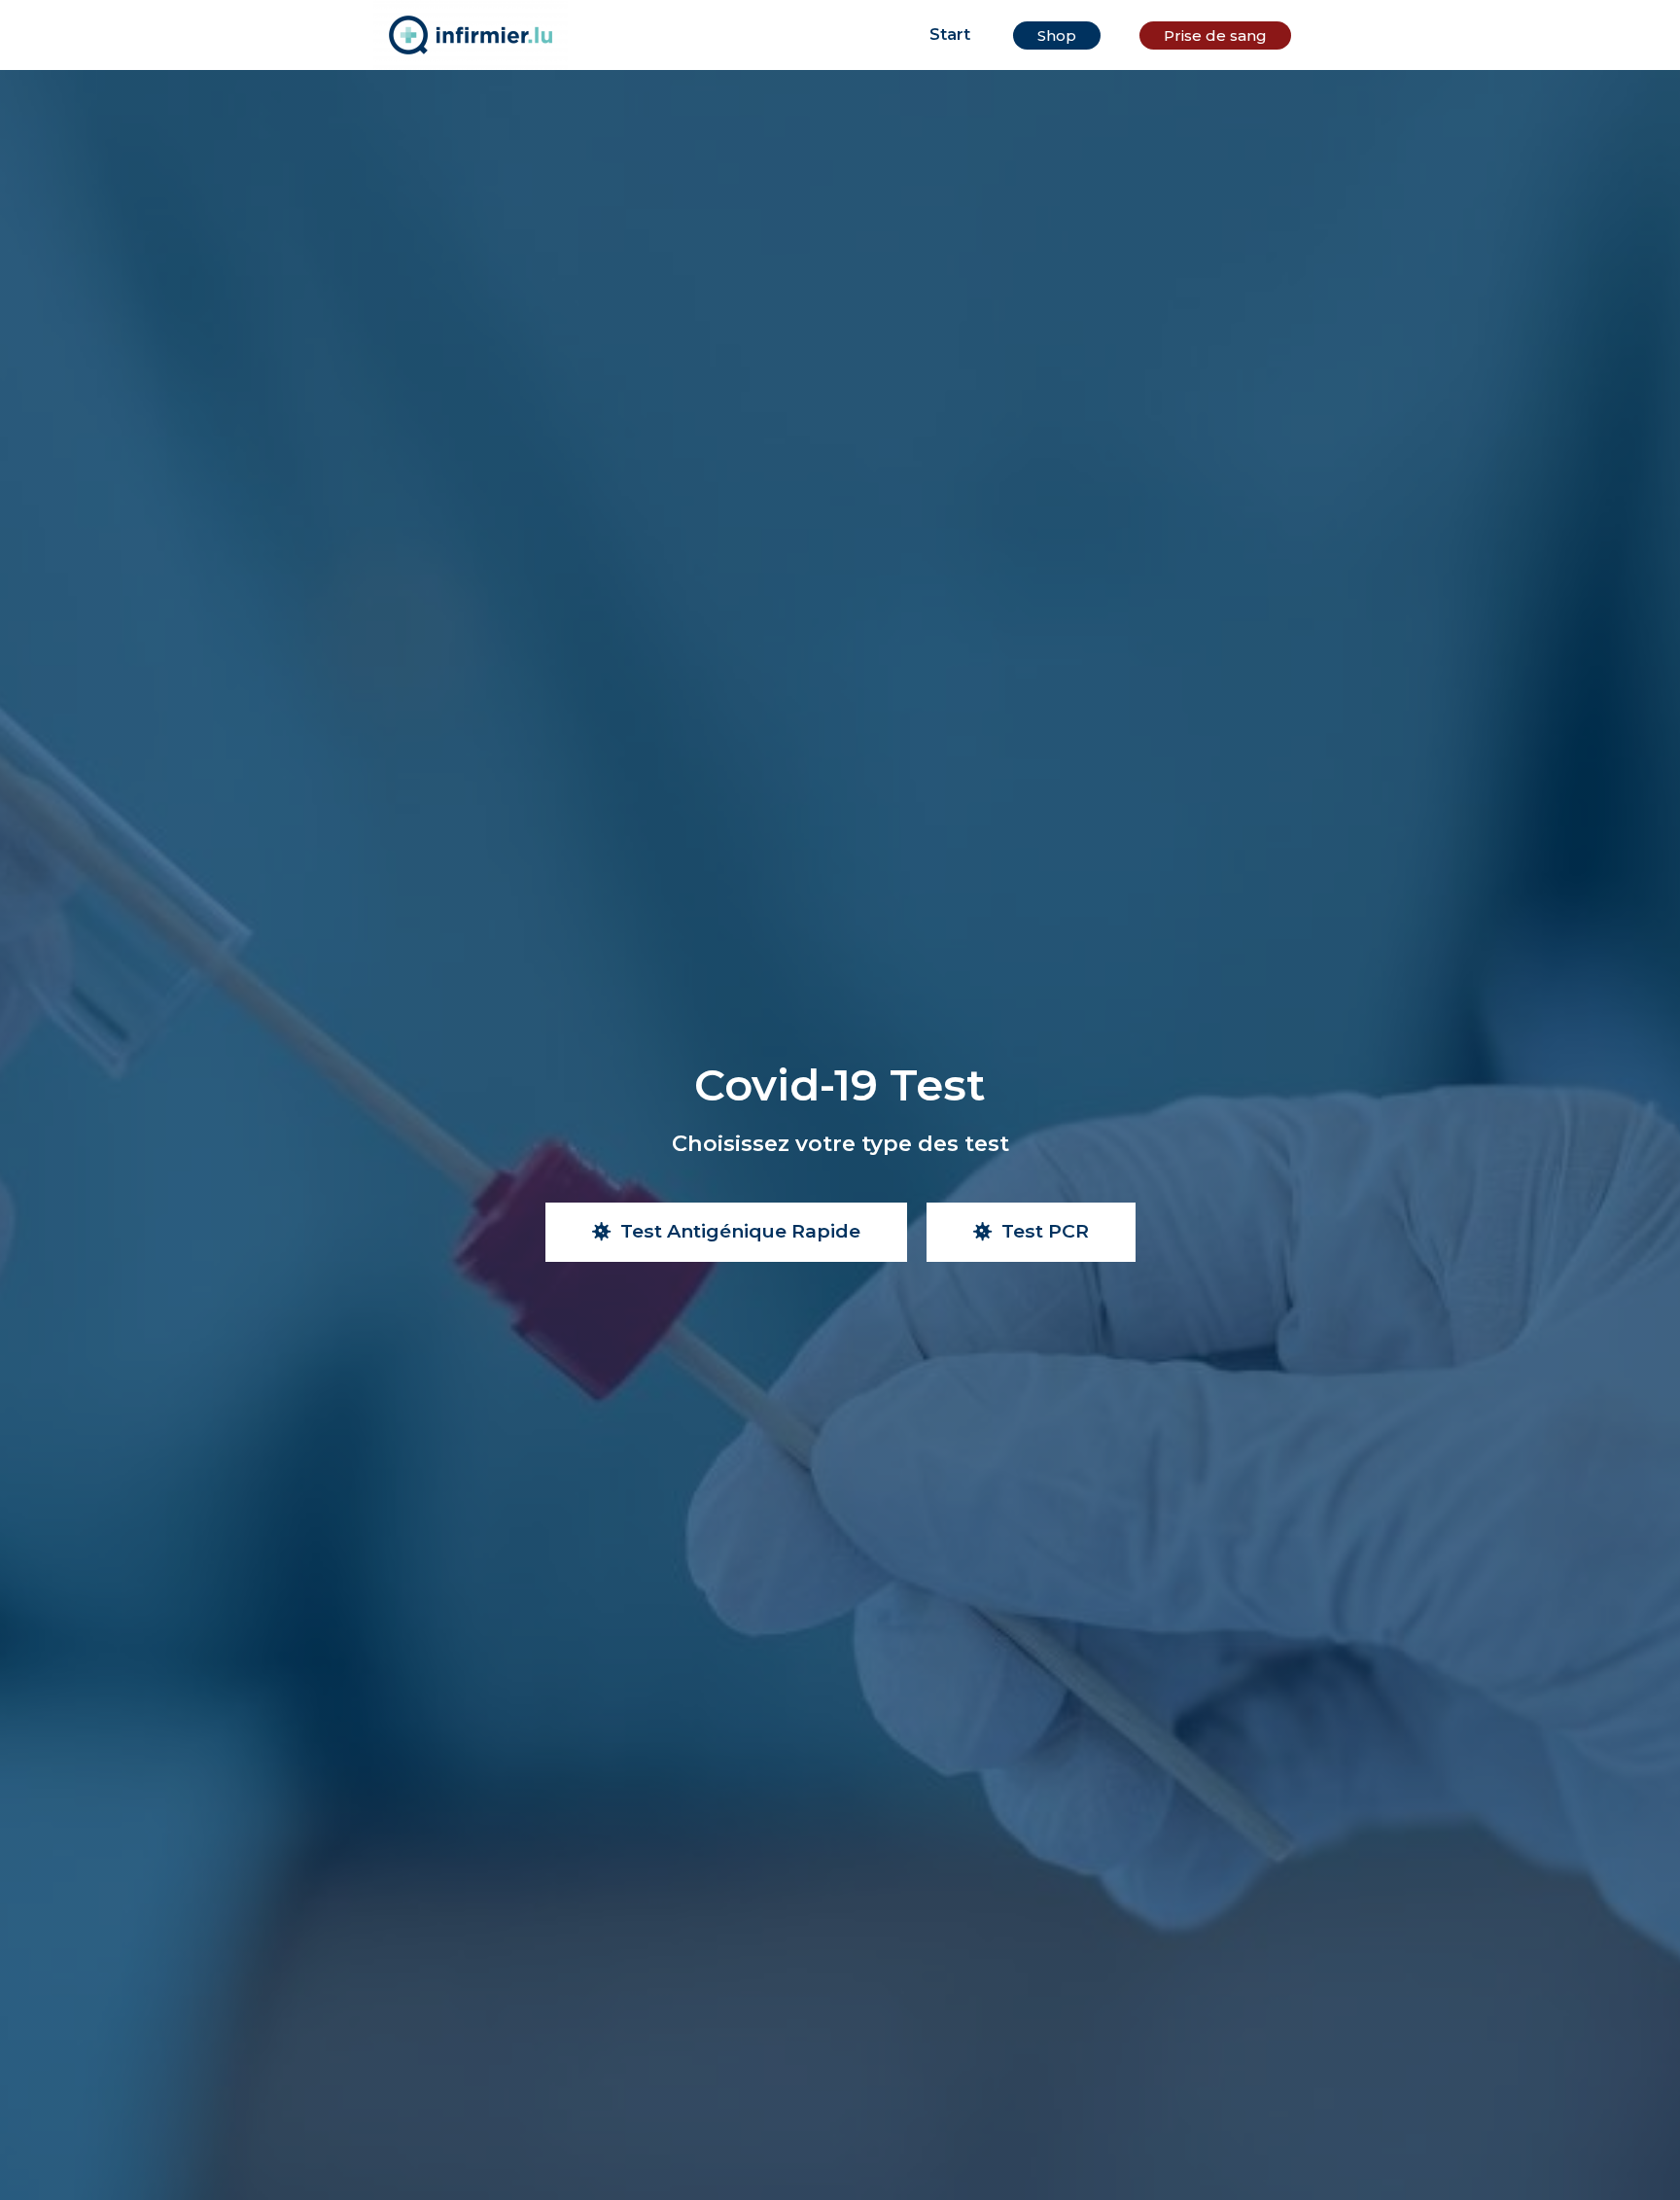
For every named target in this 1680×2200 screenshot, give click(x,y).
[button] (1057, 35)
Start (950, 35)
